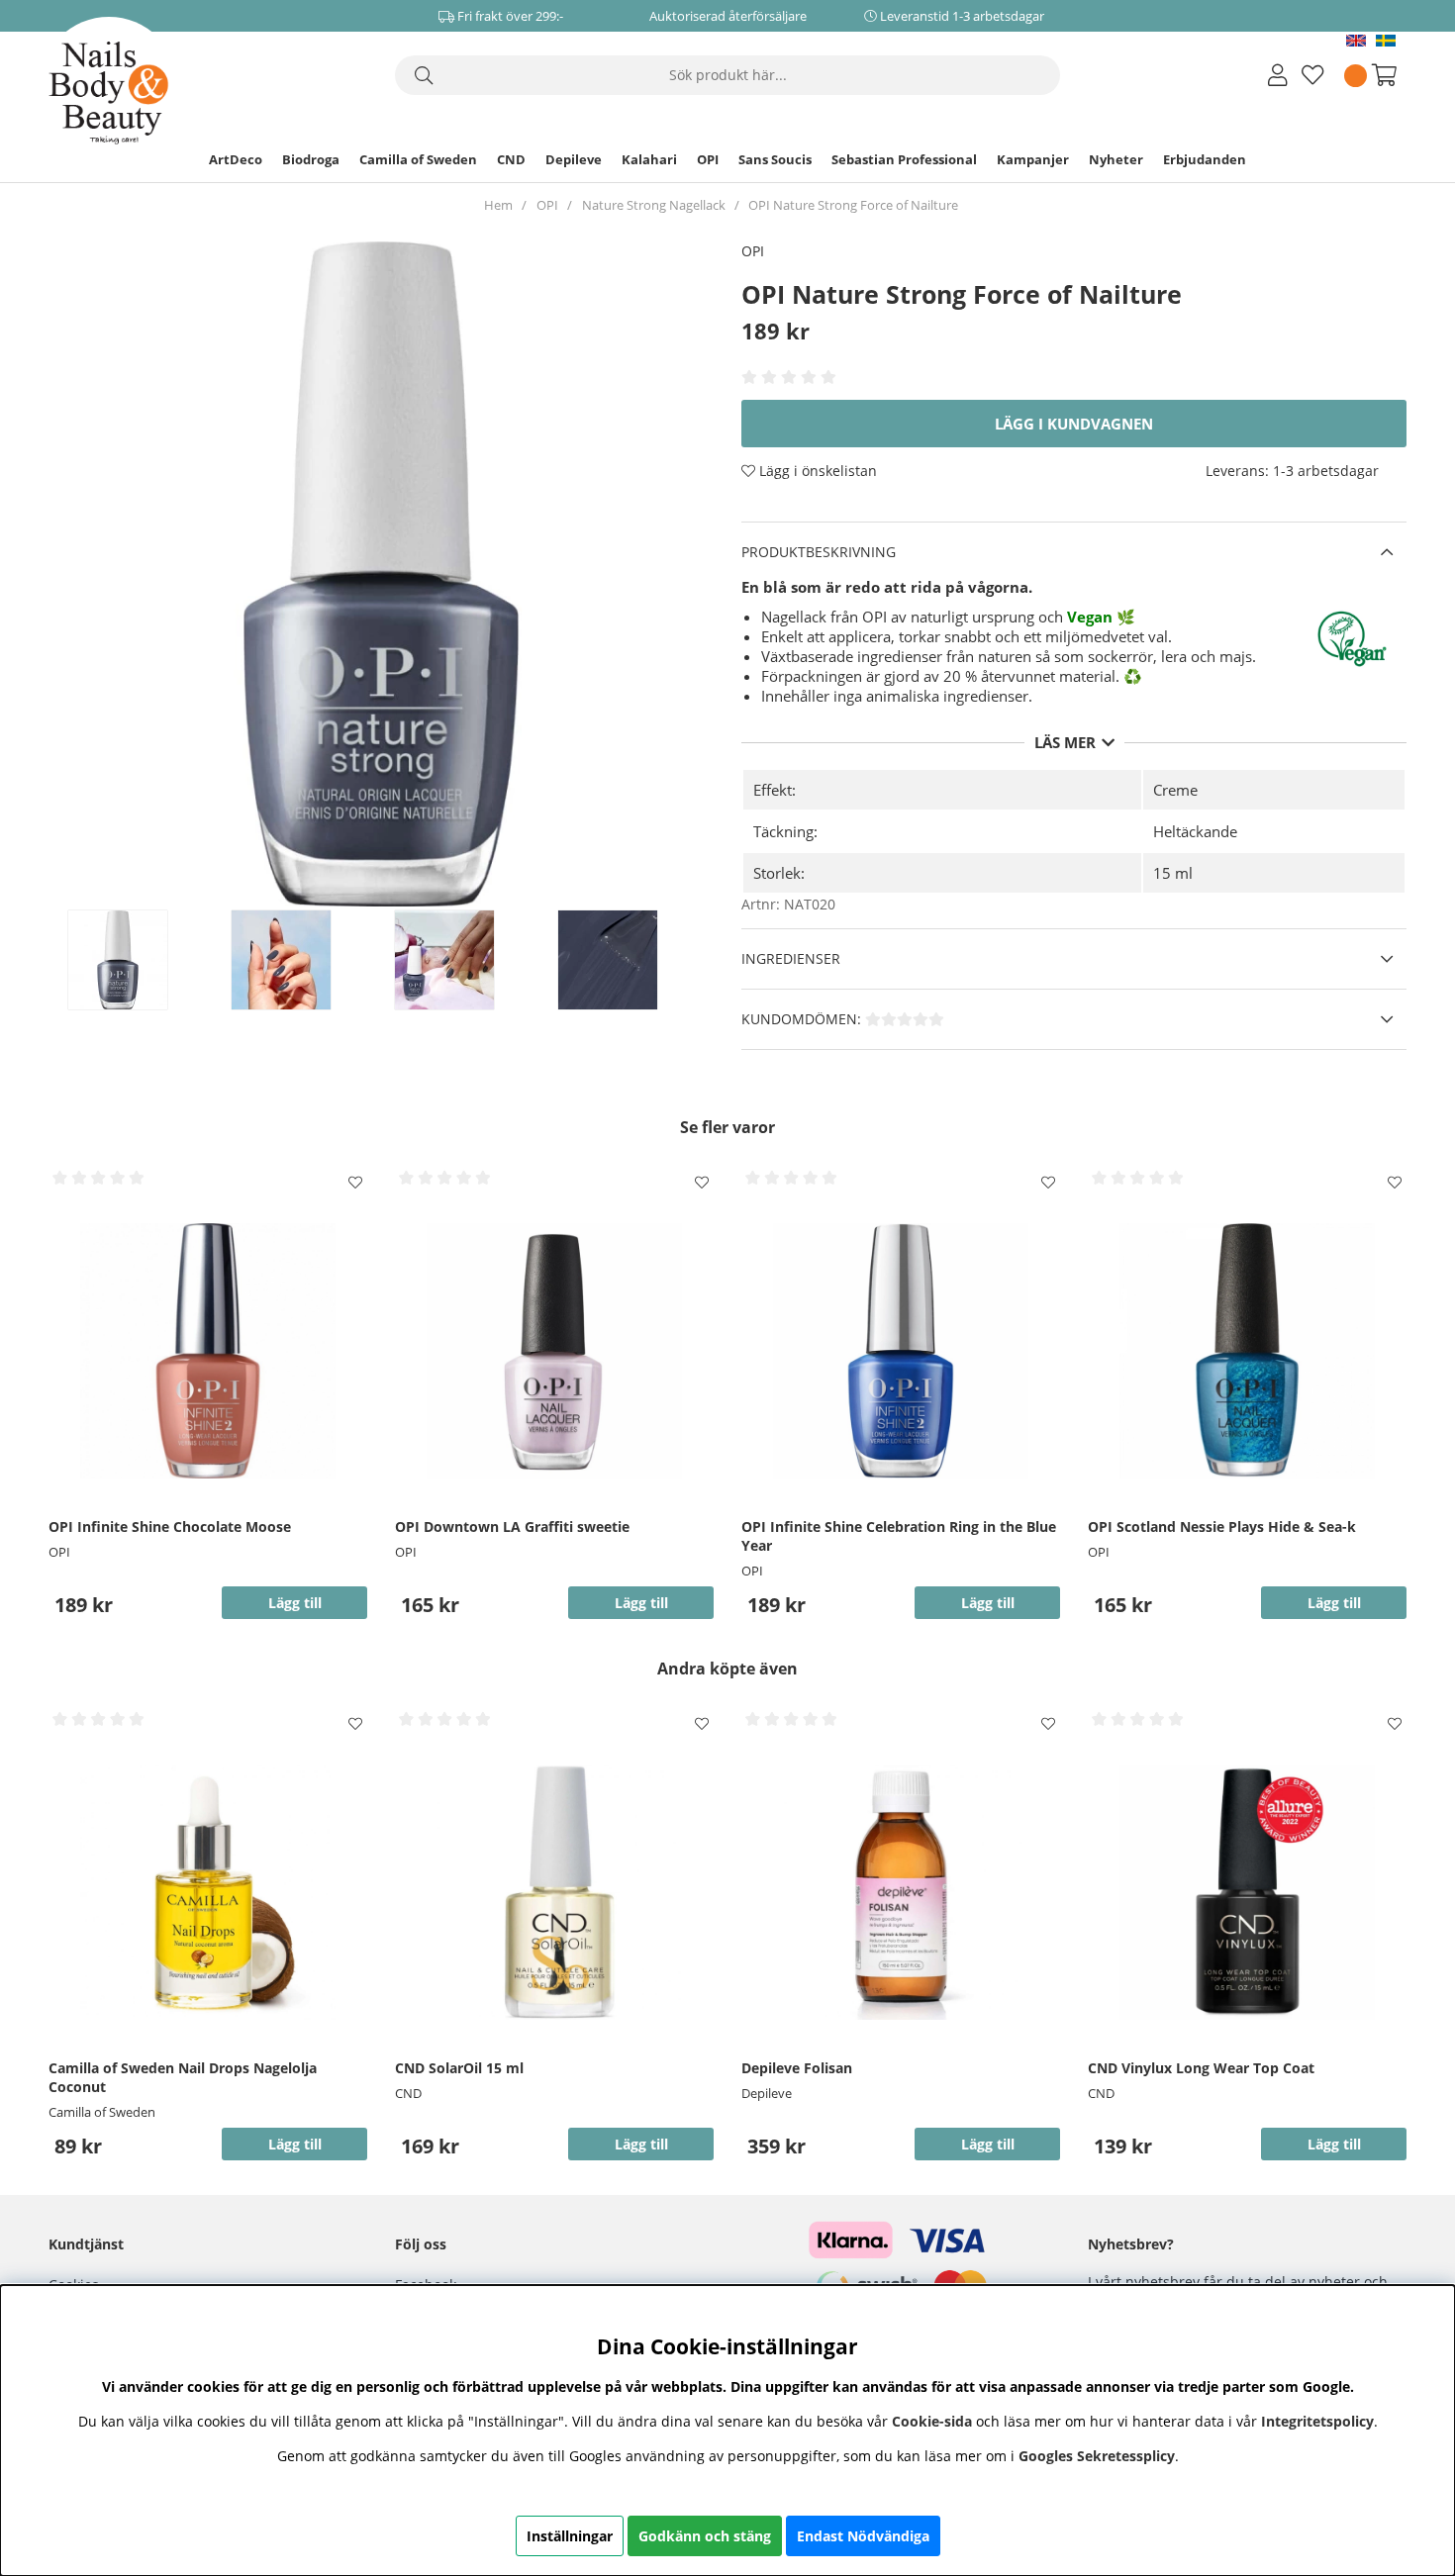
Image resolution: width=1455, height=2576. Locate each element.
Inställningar (570, 2536)
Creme (1175, 790)
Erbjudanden (1205, 159)
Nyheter (1116, 159)
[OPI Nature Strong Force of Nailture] (139, 960)
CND (511, 159)
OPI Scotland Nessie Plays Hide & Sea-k (1222, 1527)
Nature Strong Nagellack (654, 205)
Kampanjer (1033, 159)
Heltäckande (1195, 831)
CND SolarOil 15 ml (459, 2068)
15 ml (1173, 873)
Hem (498, 205)
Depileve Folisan (797, 2068)
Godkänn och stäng (705, 2536)
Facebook (426, 2285)
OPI (708, 159)
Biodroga (311, 159)
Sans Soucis (775, 159)
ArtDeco (236, 159)
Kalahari (649, 159)
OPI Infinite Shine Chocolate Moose (170, 1527)
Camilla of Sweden (418, 159)
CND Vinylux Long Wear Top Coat (1201, 2068)
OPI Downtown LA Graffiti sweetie (512, 1527)
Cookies (74, 2285)
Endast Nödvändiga (863, 2536)
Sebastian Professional (904, 159)
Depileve (574, 159)
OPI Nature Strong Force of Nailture (853, 205)
